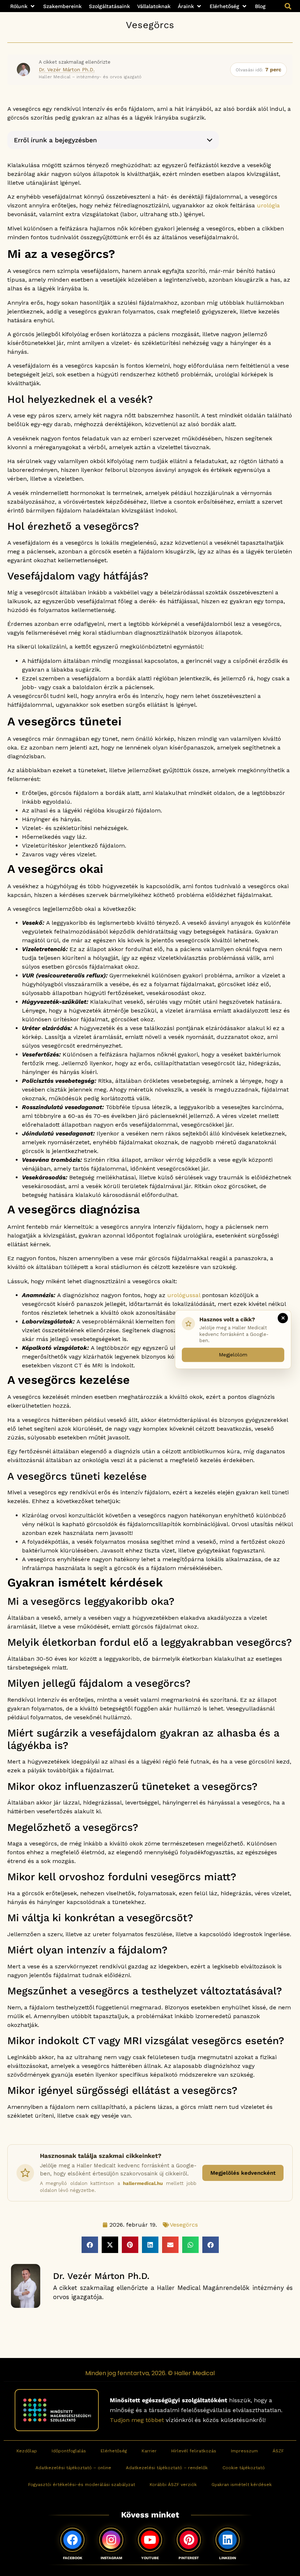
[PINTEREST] (189, 2540)
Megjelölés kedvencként (243, 2173)
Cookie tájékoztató (244, 2468)
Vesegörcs (150, 25)
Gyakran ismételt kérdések (242, 2485)
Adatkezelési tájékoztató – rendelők (167, 2468)
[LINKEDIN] (228, 2540)
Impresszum (244, 2451)
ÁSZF (278, 2451)
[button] (23, 6)
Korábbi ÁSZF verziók (173, 2485)
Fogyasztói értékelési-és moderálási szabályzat (82, 2485)
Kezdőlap (27, 2451)
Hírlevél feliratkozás (194, 2451)
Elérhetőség (114, 2451)
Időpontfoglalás (69, 2451)
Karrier (149, 2451)
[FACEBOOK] (72, 2540)
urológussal (184, 1295)
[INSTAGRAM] (111, 2540)
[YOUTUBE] (150, 2540)
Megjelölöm (233, 1355)
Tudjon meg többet (137, 2420)
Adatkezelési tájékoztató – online (73, 2468)
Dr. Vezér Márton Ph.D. (67, 70)
